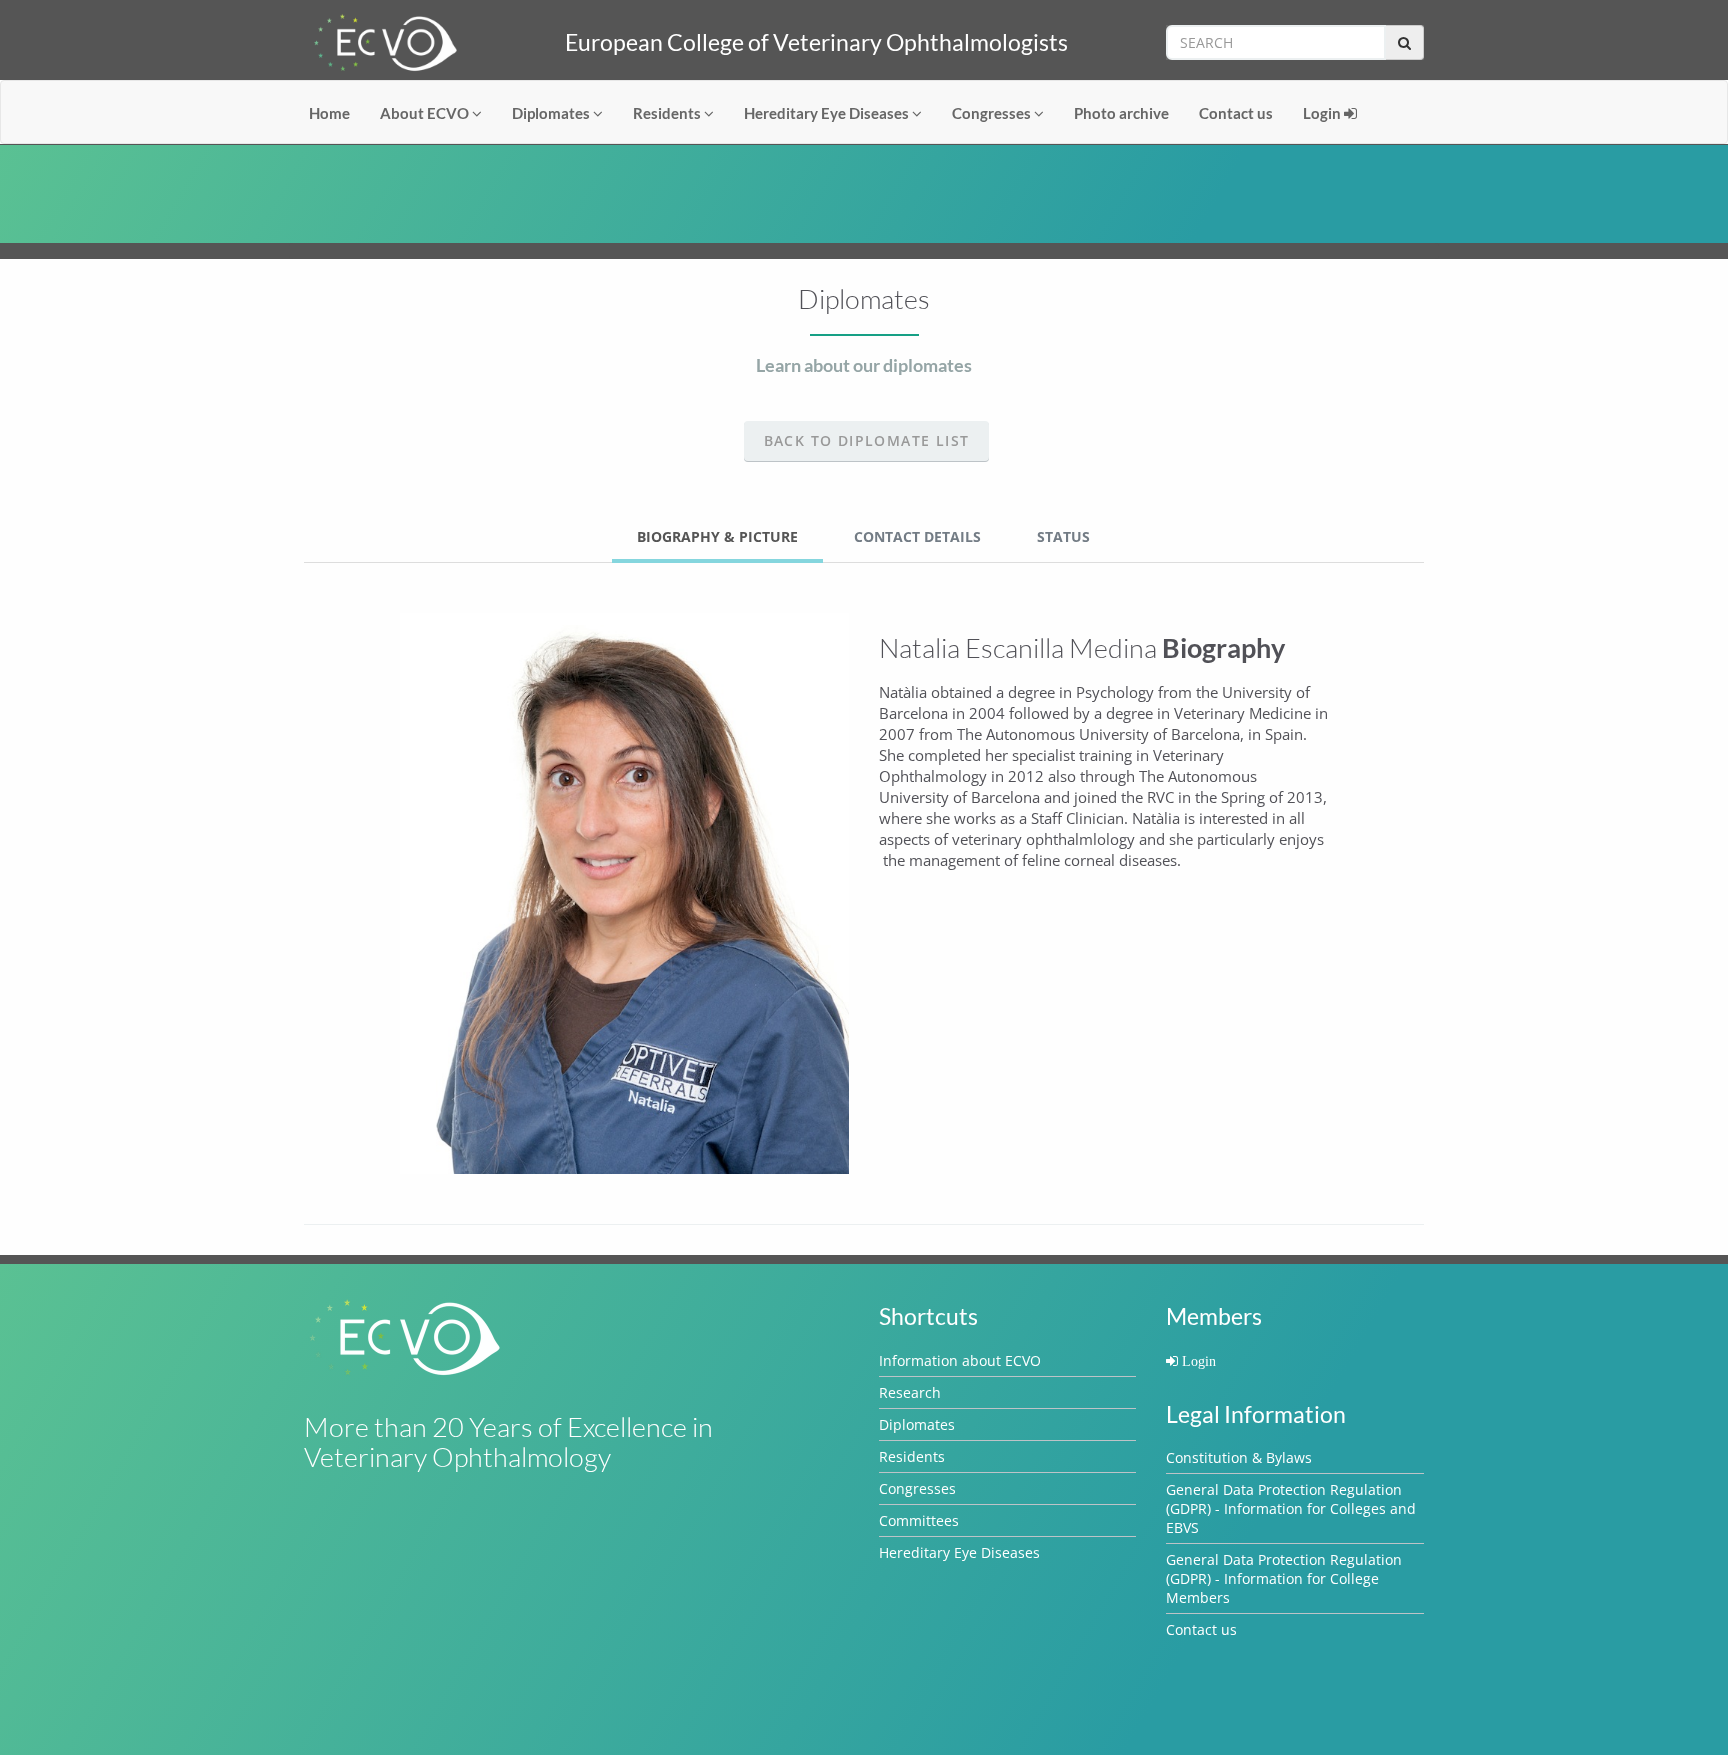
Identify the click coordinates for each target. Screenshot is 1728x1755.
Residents (668, 113)
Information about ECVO (960, 1360)
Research (910, 1392)
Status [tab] (1063, 536)
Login (1323, 113)
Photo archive (1121, 113)
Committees (919, 1520)
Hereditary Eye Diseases (828, 113)
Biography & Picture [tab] (717, 536)
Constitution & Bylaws (1239, 1457)
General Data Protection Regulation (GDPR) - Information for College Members (1284, 1578)
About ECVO (426, 113)
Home (329, 113)
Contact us (1236, 113)
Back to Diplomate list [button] (867, 440)
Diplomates (552, 113)
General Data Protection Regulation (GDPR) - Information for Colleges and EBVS (1291, 1508)
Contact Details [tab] (917, 536)
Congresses (993, 113)
